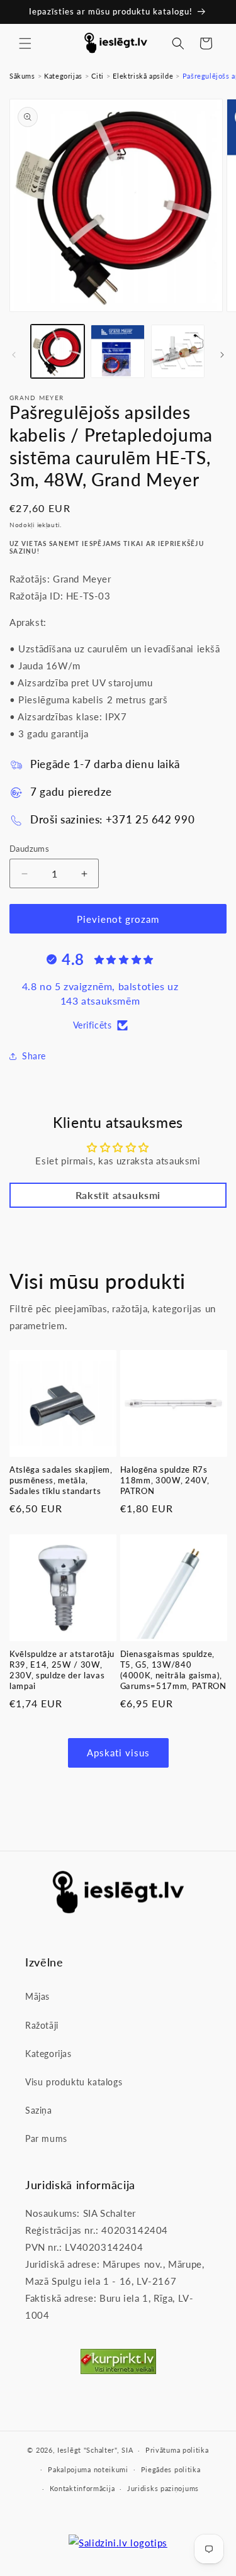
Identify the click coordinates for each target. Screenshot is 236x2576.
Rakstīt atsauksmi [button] (118, 1195)
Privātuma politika (177, 2450)
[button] (25, 43)
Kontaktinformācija (82, 2488)
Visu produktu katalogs (74, 2082)
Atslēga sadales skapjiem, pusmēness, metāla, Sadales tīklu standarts (61, 1480)
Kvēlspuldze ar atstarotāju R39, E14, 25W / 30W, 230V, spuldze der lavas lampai (62, 1670)
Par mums (46, 2138)
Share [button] (34, 1056)
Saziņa (39, 2110)
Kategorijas (63, 76)
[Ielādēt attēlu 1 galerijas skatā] (58, 351)
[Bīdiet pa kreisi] (14, 355)
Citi (97, 76)
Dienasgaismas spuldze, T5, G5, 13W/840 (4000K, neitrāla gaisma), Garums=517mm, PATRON (173, 1670)
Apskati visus (118, 1753)
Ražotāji (42, 2025)
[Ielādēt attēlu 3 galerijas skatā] (178, 351)
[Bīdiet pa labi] (222, 355)
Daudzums (29, 849)
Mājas (37, 1996)
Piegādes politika (171, 2469)
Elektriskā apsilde (143, 76)
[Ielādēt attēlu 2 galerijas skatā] (117, 351)
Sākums (22, 76)
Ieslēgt (69, 2450)
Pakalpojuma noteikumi (88, 2469)
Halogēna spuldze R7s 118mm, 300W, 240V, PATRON (165, 1480)
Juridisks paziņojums (163, 2488)
